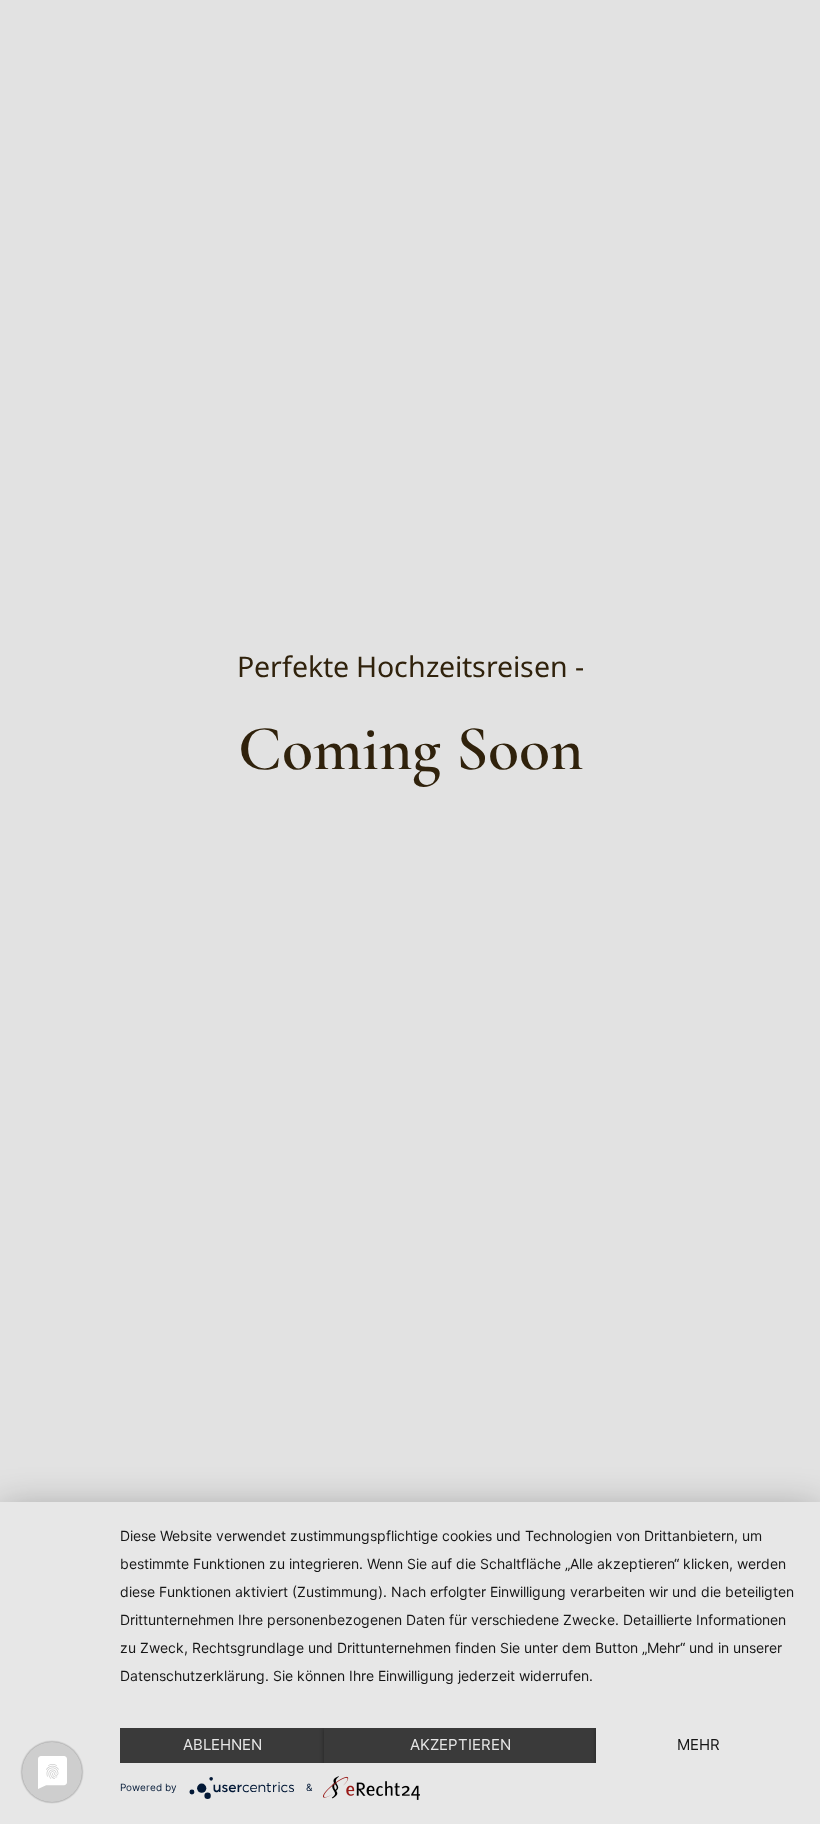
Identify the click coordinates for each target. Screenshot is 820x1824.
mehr (698, 1744)
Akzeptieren (460, 1744)
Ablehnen (222, 1744)
